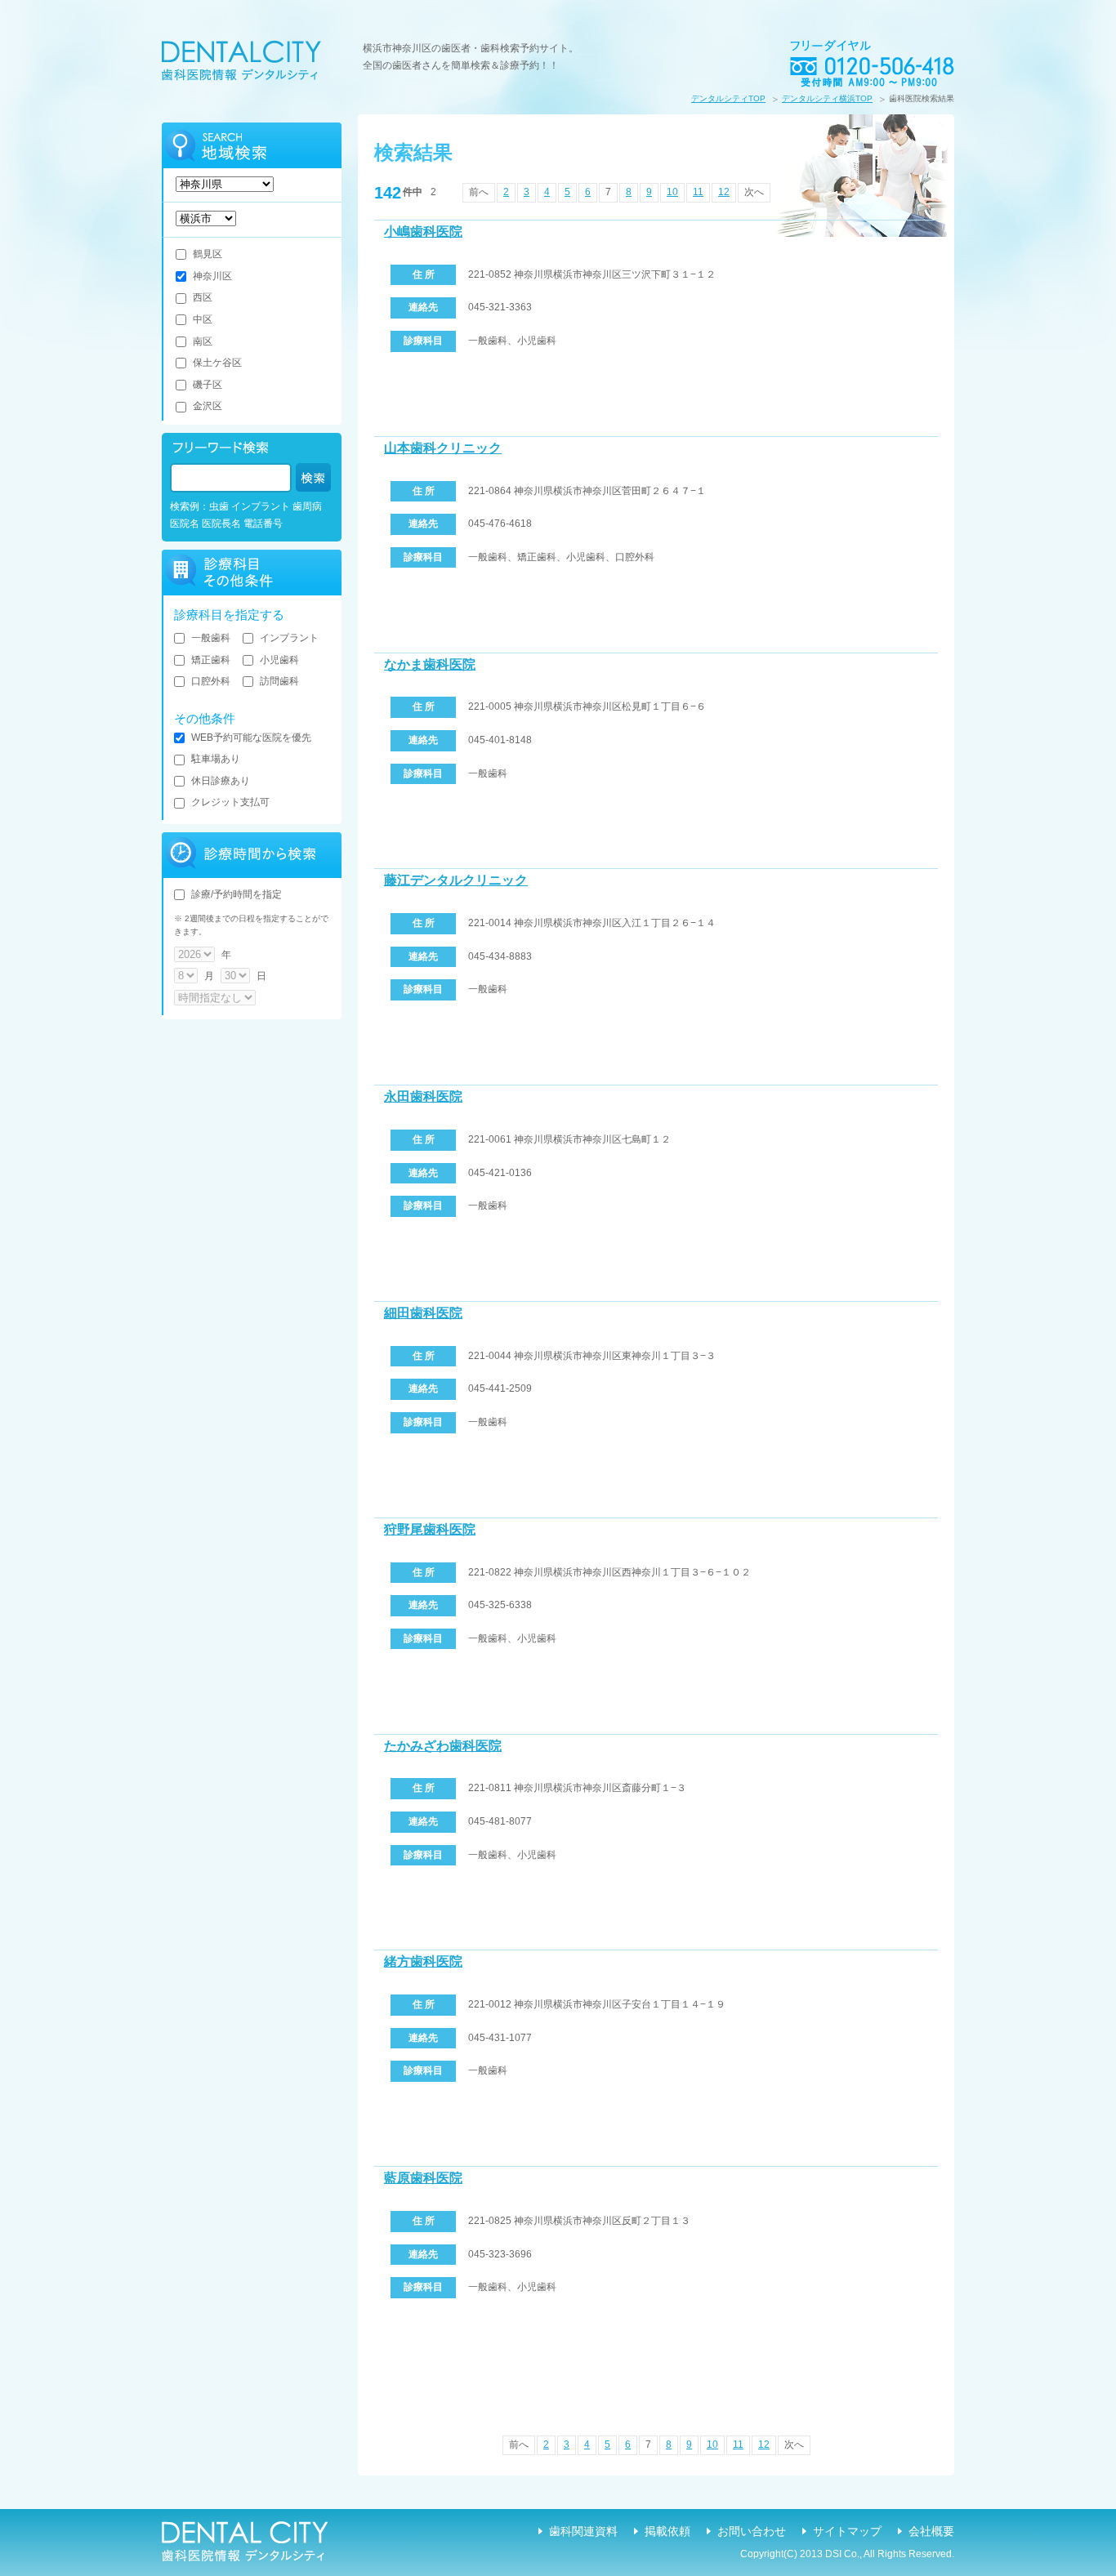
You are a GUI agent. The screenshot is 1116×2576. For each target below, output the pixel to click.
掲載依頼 (667, 2531)
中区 (203, 319)
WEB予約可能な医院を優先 (251, 738)
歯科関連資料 (583, 2531)
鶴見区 (208, 254)
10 (672, 192)
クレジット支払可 (230, 802)
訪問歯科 (279, 681)
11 (698, 192)
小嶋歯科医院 (423, 232)
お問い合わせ (752, 2531)
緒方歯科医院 (423, 1961)
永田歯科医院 (423, 1096)
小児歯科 (279, 660)
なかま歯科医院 (430, 664)
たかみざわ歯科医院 (443, 1746)
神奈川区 (212, 276)
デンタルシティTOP (728, 98)
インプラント (289, 638)
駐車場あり (216, 759)
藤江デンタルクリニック (456, 880)
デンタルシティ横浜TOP (827, 98)
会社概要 (931, 2531)
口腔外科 (211, 681)
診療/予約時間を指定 (237, 894)
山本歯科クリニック (443, 448)
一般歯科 (211, 638)
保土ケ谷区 (217, 363)
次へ (754, 192)
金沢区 (208, 406)
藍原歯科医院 (423, 2178)
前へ (479, 192)
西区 (203, 297)
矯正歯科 (211, 660)
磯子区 (208, 385)
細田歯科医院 (423, 1313)
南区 (203, 341)
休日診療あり (221, 781)
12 (724, 192)
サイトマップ (847, 2531)
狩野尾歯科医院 (430, 1529)
